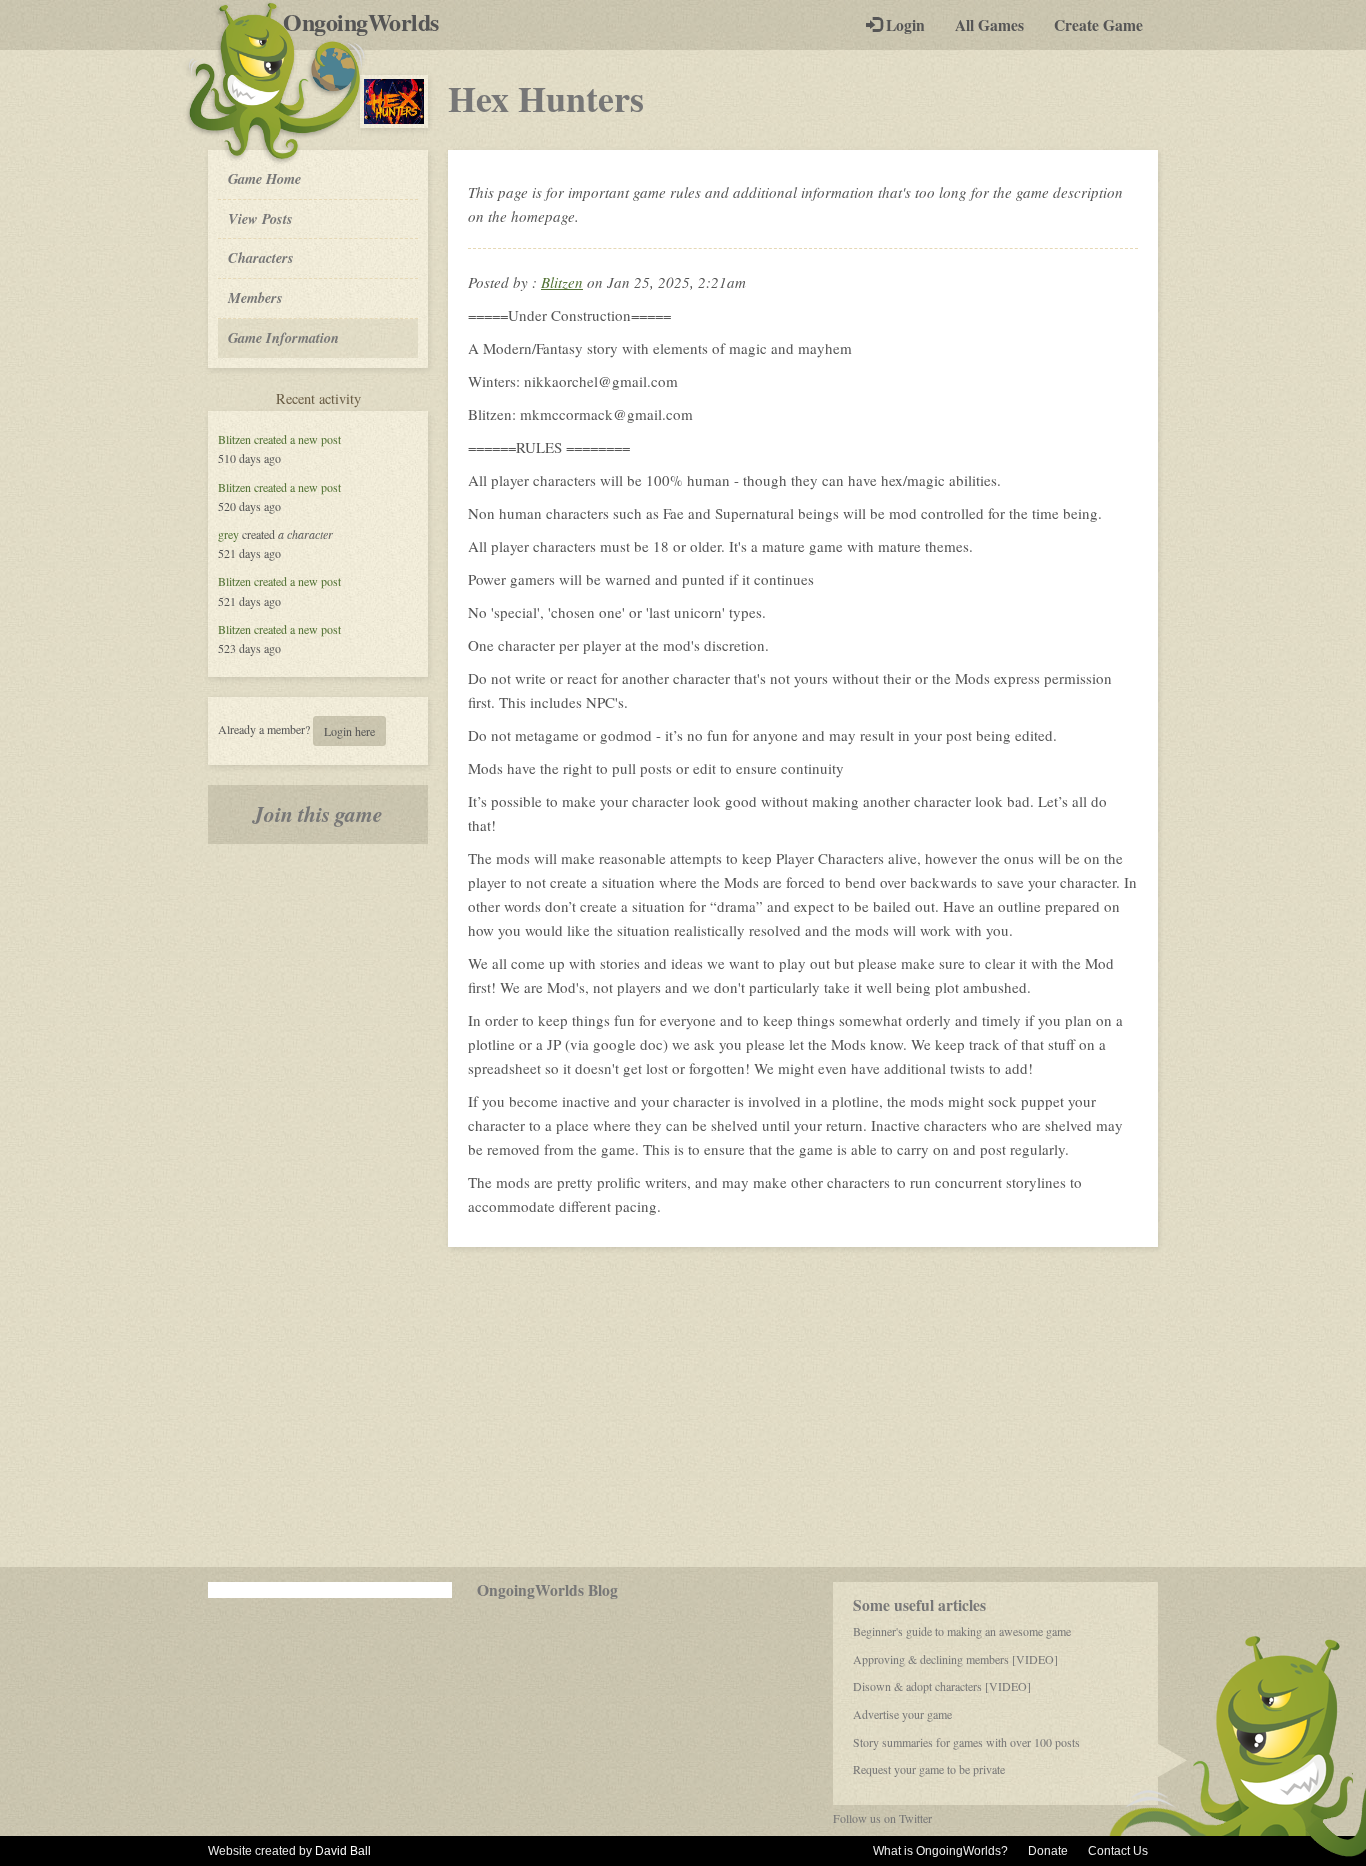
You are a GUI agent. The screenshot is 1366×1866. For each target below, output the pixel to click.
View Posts (260, 218)
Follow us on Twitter (882, 1818)
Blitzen (234, 439)
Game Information (283, 337)
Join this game (318, 814)
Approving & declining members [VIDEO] (955, 1659)
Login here (349, 731)
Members (255, 297)
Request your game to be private (929, 1769)
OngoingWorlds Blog (547, 1590)
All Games (989, 25)
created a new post (297, 439)
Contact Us (1118, 1851)
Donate (1048, 1851)
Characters (260, 257)
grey (228, 534)
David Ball (343, 1851)
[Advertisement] (683, 1407)
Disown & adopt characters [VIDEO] (942, 1686)
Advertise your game (902, 1714)
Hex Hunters (546, 98)
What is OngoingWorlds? (940, 1851)
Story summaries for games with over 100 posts (966, 1742)
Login (903, 25)
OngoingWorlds (368, 22)
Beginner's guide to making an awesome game (962, 1631)
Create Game (1098, 25)
